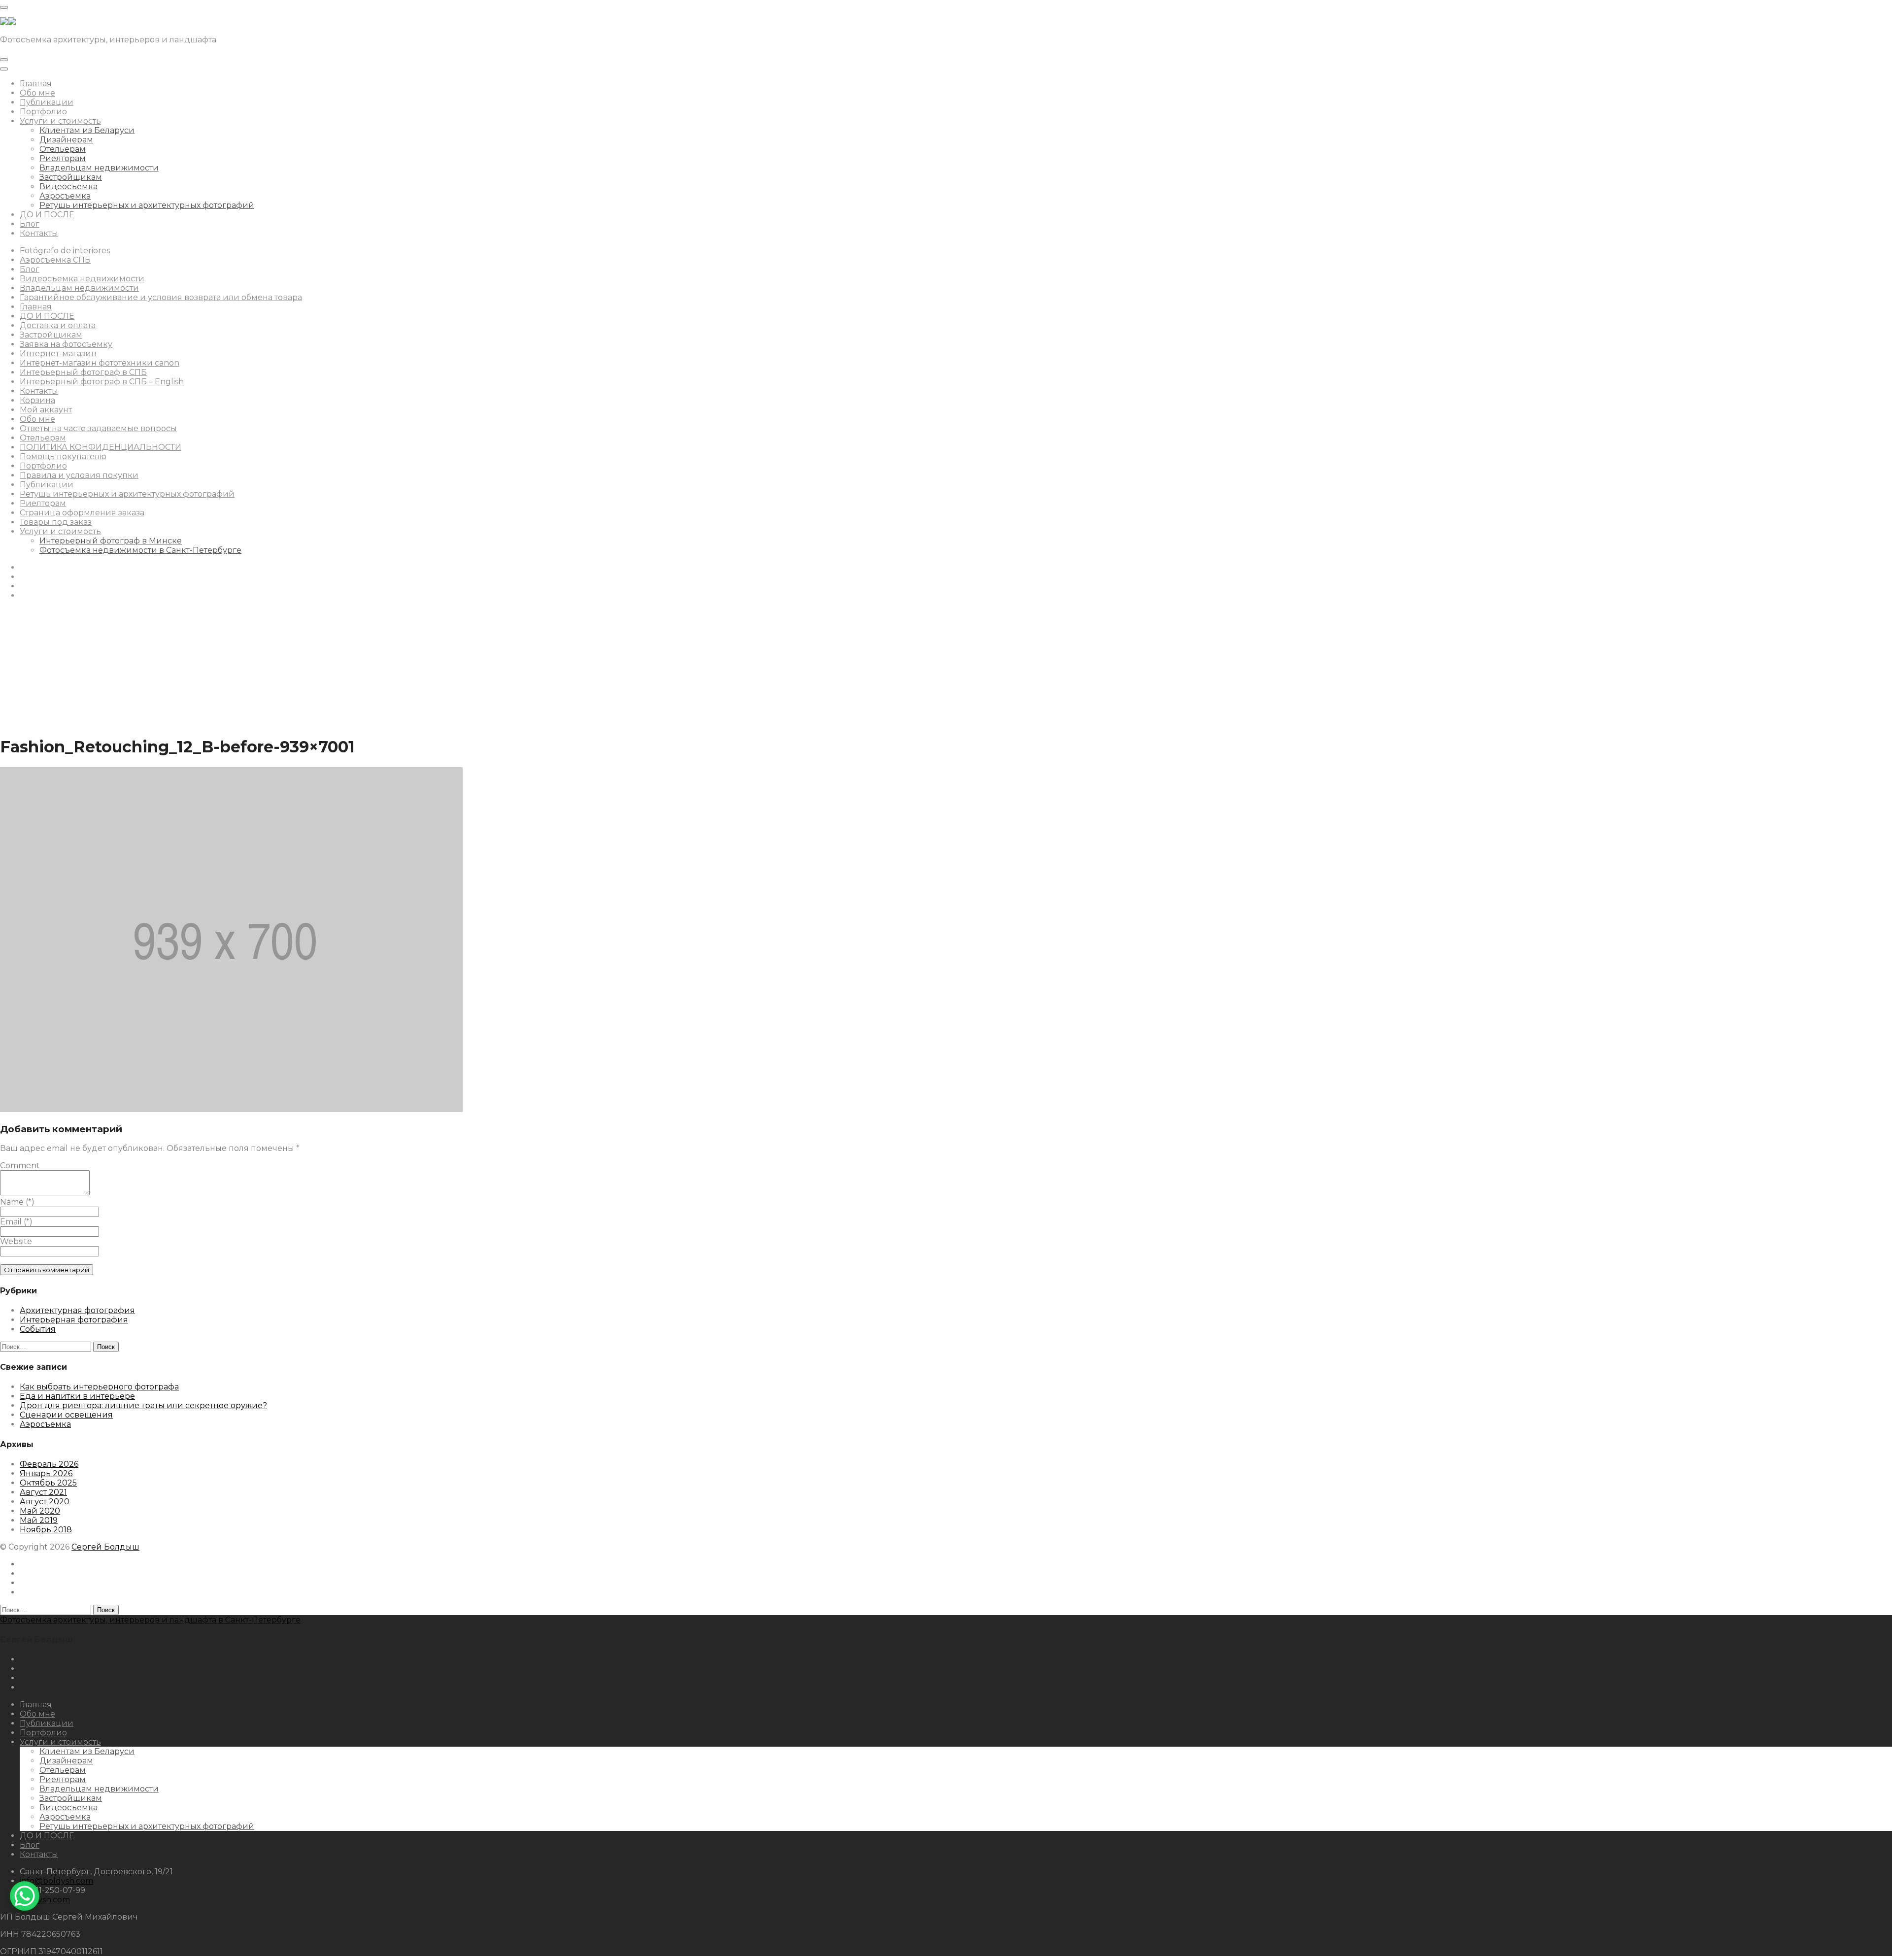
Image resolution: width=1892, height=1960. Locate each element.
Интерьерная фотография (74, 1320)
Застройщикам (71, 177)
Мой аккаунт (46, 410)
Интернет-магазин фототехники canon (100, 363)
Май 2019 (39, 1520)
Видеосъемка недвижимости (82, 279)
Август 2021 (43, 1492)
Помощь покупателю (63, 456)
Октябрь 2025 (48, 1483)
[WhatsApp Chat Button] (25, 1896)
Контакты (39, 233)
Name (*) (17, 1202)
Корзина (37, 400)
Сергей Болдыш (105, 1547)
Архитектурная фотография (77, 1310)
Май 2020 (40, 1511)
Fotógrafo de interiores (65, 251)
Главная (36, 84)
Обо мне (37, 93)
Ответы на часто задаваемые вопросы (98, 428)
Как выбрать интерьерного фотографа (99, 1387)
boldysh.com (45, 1900)
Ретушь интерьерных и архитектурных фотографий (147, 205)
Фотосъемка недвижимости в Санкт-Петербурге (140, 550)
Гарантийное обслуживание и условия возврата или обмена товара (161, 297)
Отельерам (63, 149)
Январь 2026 (46, 1473)
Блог (30, 224)
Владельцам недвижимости (99, 168)
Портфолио (43, 112)
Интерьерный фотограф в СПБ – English (102, 382)
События (38, 1329)
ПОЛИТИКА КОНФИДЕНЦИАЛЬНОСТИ (101, 447)
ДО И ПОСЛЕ (47, 215)
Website (16, 1241)
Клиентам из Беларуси (87, 130)
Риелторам (63, 158)
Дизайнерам (66, 140)
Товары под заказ (56, 522)
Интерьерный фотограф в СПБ (83, 372)
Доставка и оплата (58, 325)
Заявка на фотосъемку (66, 344)
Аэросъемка (65, 196)
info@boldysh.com (56, 1881)
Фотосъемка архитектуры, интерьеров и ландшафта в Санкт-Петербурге (150, 1620)
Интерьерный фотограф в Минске (111, 541)
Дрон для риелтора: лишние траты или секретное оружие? (143, 1405)
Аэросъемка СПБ (55, 260)
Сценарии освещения (66, 1415)
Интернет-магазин (58, 354)
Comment (20, 1166)
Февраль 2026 (49, 1464)
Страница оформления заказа (82, 513)
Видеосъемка (68, 186)
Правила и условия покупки (79, 475)
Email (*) (16, 1222)
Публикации (47, 102)
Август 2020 (45, 1502)
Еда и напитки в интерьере (77, 1396)
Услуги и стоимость (60, 121)
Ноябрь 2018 (46, 1530)
